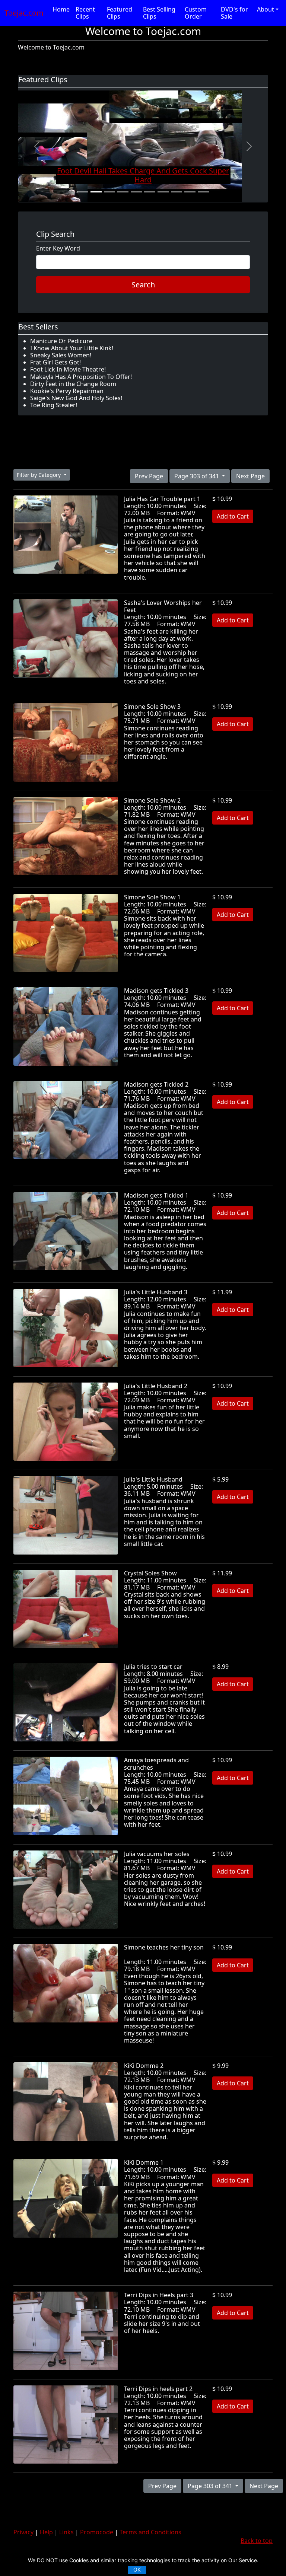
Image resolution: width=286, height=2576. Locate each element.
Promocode (97, 2532)
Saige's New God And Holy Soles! (76, 398)
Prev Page (149, 476)
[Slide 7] (163, 192)
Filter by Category (39, 475)
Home (61, 9)
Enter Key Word (58, 248)
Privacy (23, 2532)
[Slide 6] (150, 192)
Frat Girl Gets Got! (55, 362)
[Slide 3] (109, 192)
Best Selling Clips (159, 13)
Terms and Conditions (150, 2532)
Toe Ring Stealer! (54, 405)
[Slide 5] (136, 192)
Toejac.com (24, 13)
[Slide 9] (190, 192)
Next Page (250, 476)
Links (66, 2532)
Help (46, 2532)
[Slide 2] (96, 192)
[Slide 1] (83, 192)
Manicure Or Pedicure (61, 341)
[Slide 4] (123, 192)
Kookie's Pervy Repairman (67, 391)
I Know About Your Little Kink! (72, 348)
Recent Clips (85, 13)
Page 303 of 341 (197, 476)
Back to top (257, 2541)
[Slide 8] (177, 192)
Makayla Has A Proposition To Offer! (81, 377)
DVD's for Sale (234, 13)
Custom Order (196, 13)
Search (143, 285)
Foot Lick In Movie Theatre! (68, 369)
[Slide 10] (203, 192)
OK (137, 2569)
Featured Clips (120, 13)
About (266, 9)
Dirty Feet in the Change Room (73, 384)
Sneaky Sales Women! (61, 355)
